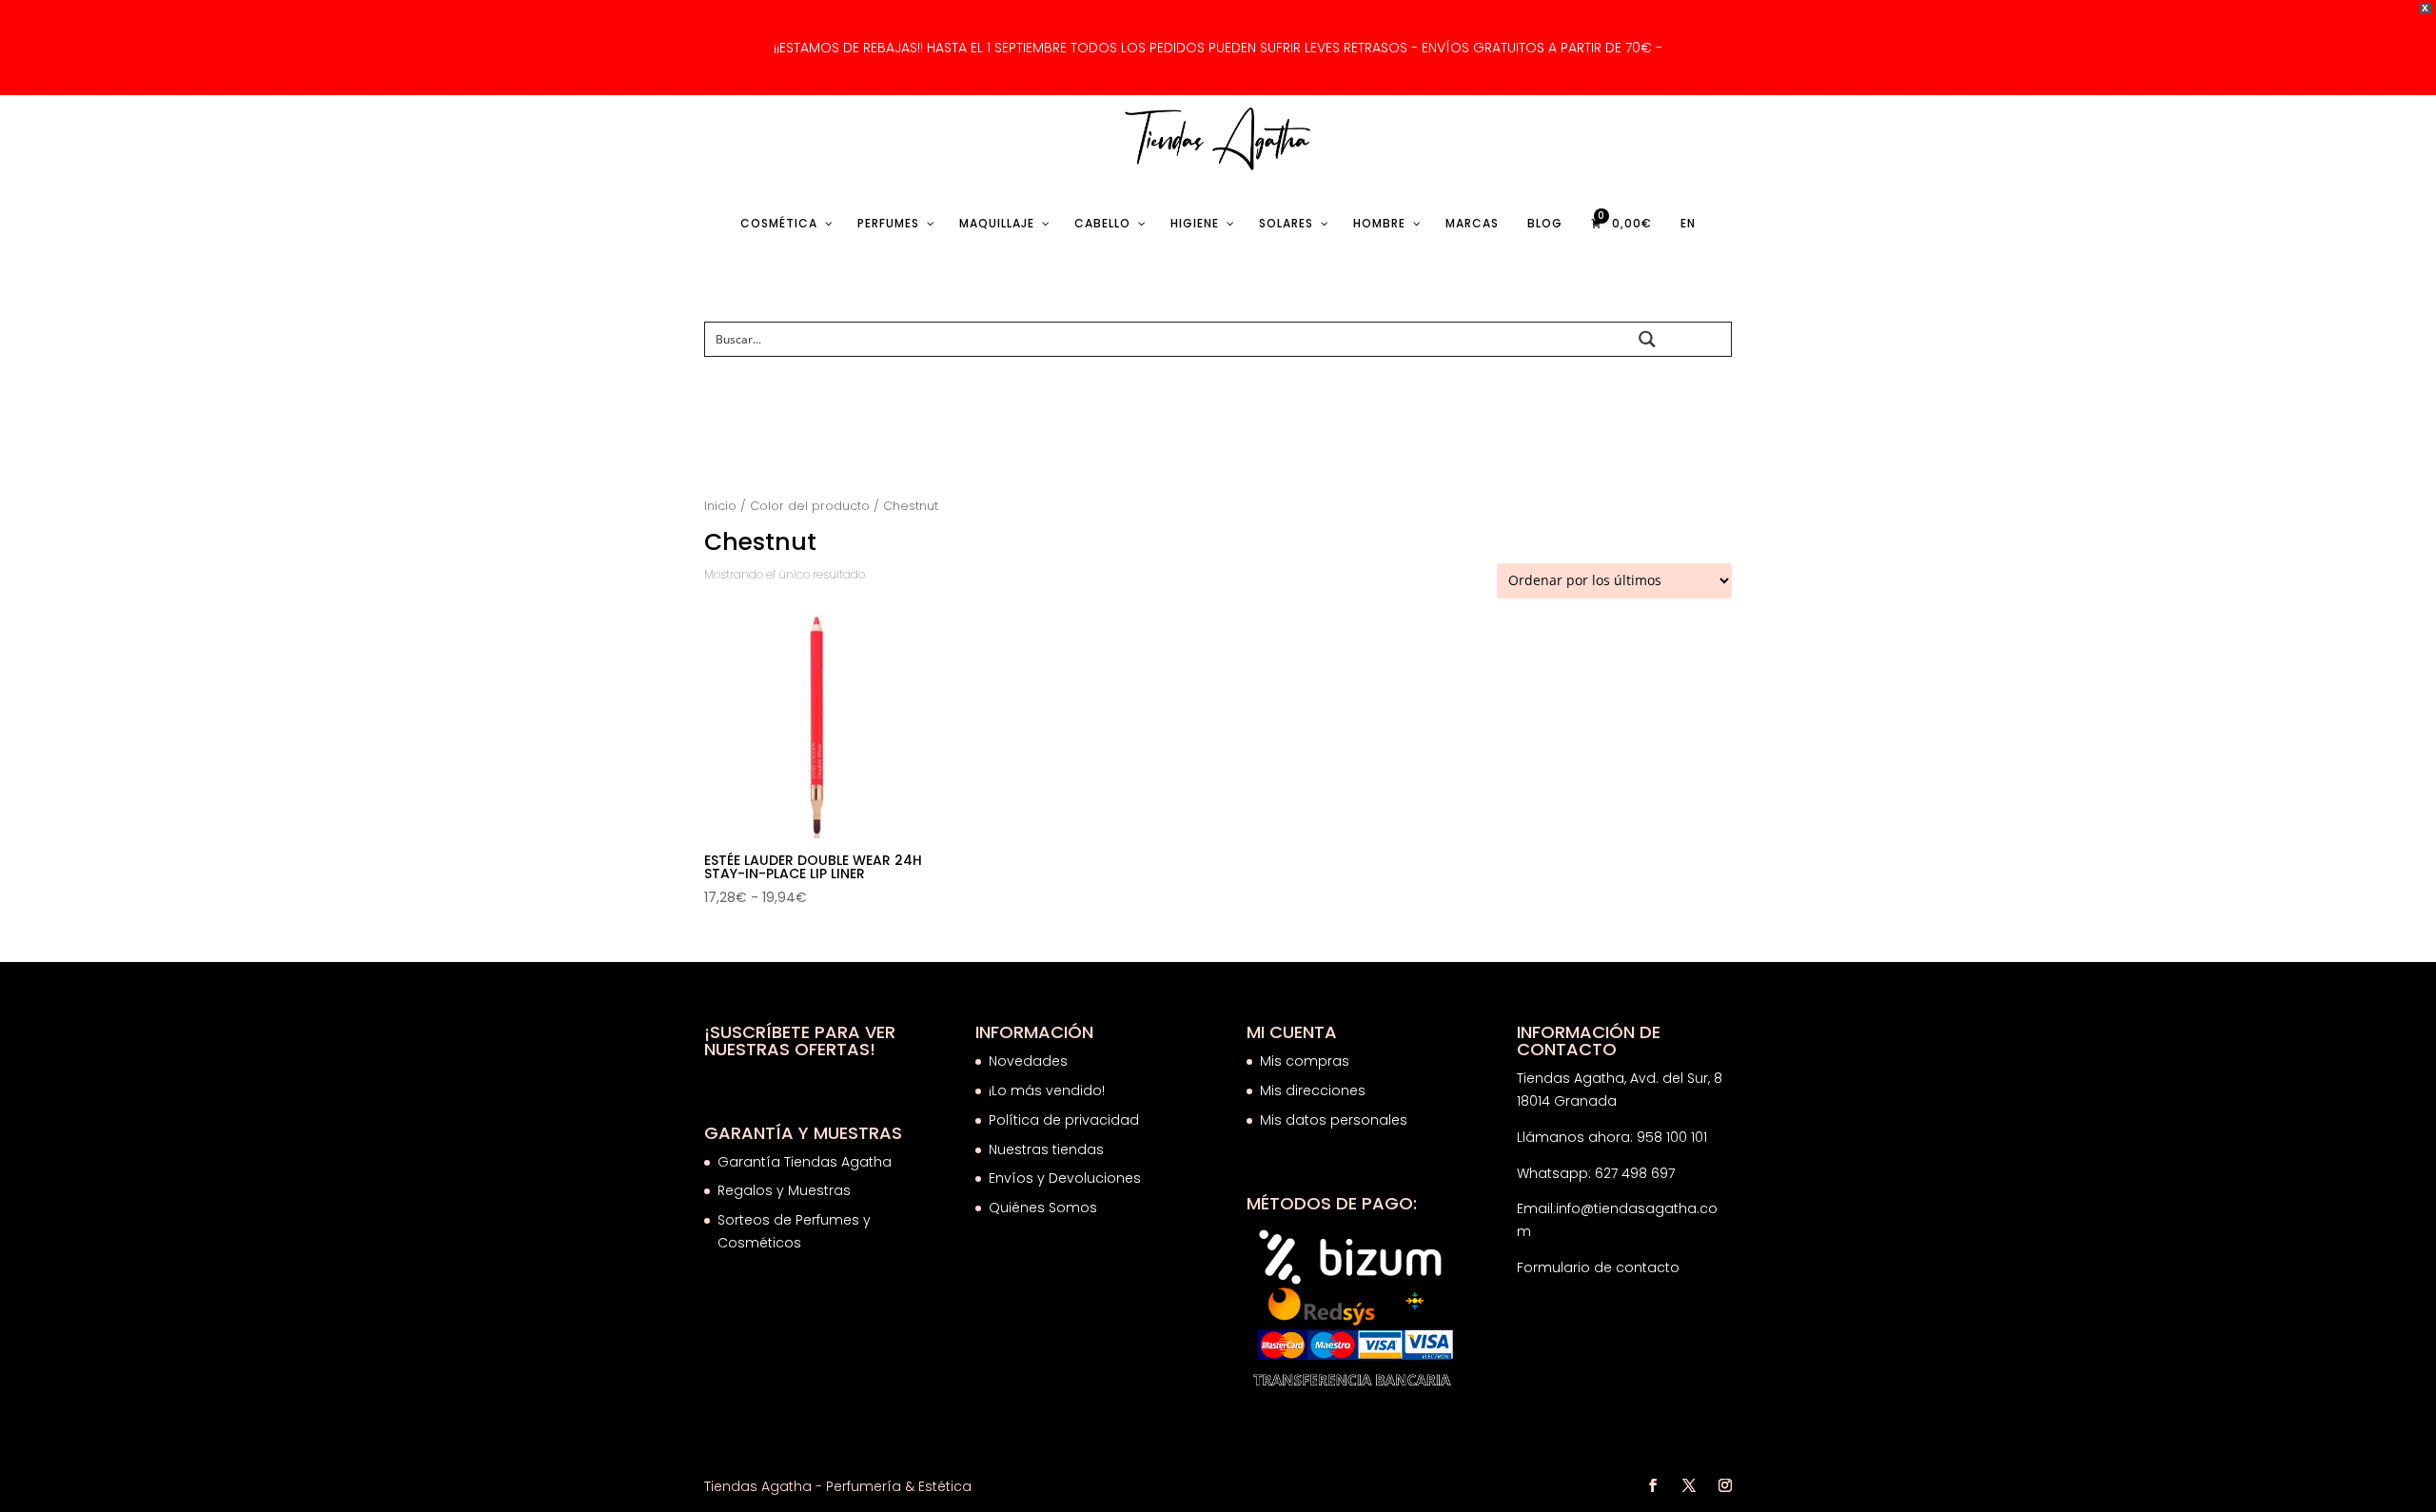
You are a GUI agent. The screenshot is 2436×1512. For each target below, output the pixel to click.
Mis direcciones (1313, 1090)
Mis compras (1305, 1061)
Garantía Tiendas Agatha (805, 1162)
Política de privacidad (1064, 1120)
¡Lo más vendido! (1047, 1090)
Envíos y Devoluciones (1067, 1178)
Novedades (1028, 1061)
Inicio (720, 506)
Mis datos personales (1334, 1120)
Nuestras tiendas (1048, 1149)
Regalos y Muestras (784, 1190)
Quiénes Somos (1043, 1208)
